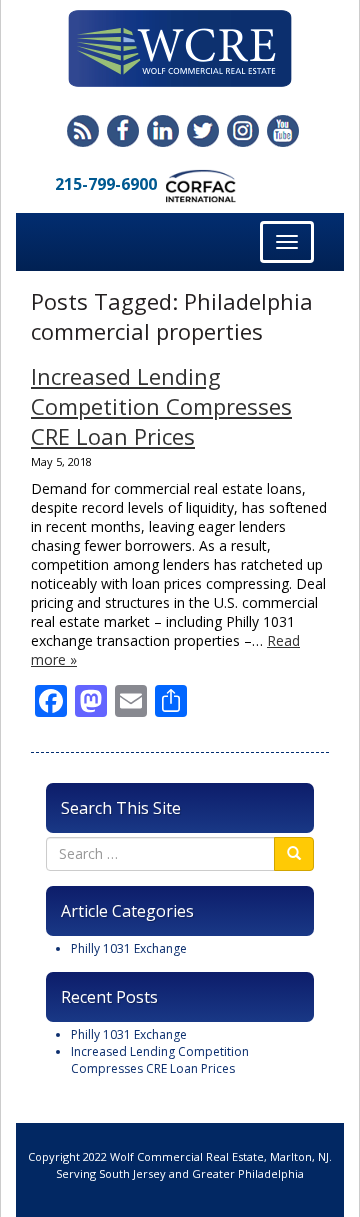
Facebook (123, 131)
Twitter (203, 131)
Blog (83, 131)
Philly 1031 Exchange (129, 948)
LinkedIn (163, 131)
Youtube (283, 131)
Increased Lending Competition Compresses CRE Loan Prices (161, 406)
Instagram (243, 131)
